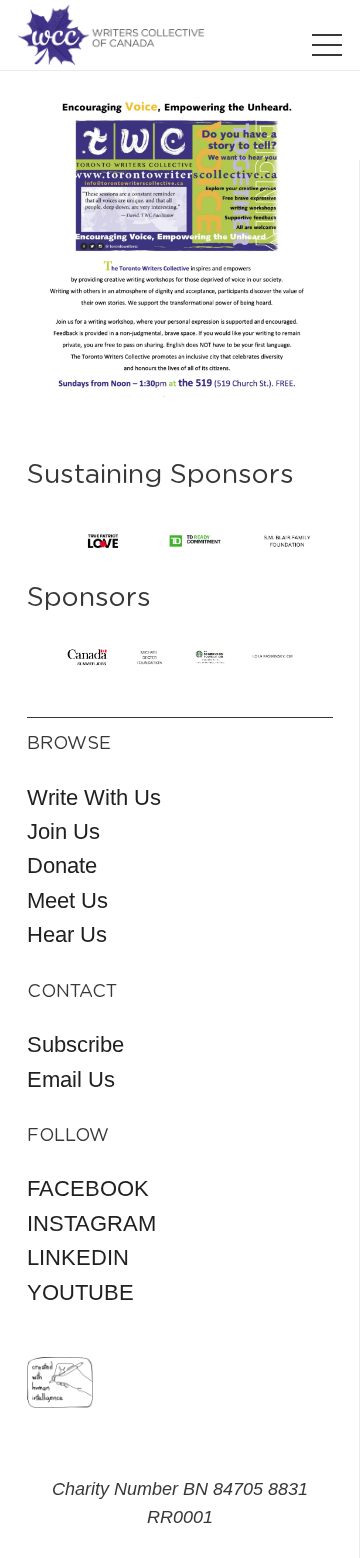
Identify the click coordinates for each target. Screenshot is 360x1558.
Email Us (71, 1079)
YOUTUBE (80, 1292)
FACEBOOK (88, 1188)
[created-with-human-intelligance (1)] (60, 1382)
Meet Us (67, 900)
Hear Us (67, 934)
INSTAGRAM (91, 1223)
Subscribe (75, 1044)
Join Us (63, 831)
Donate (62, 865)
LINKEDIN (78, 1257)
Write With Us (94, 797)
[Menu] (327, 45)
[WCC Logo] (111, 35)
